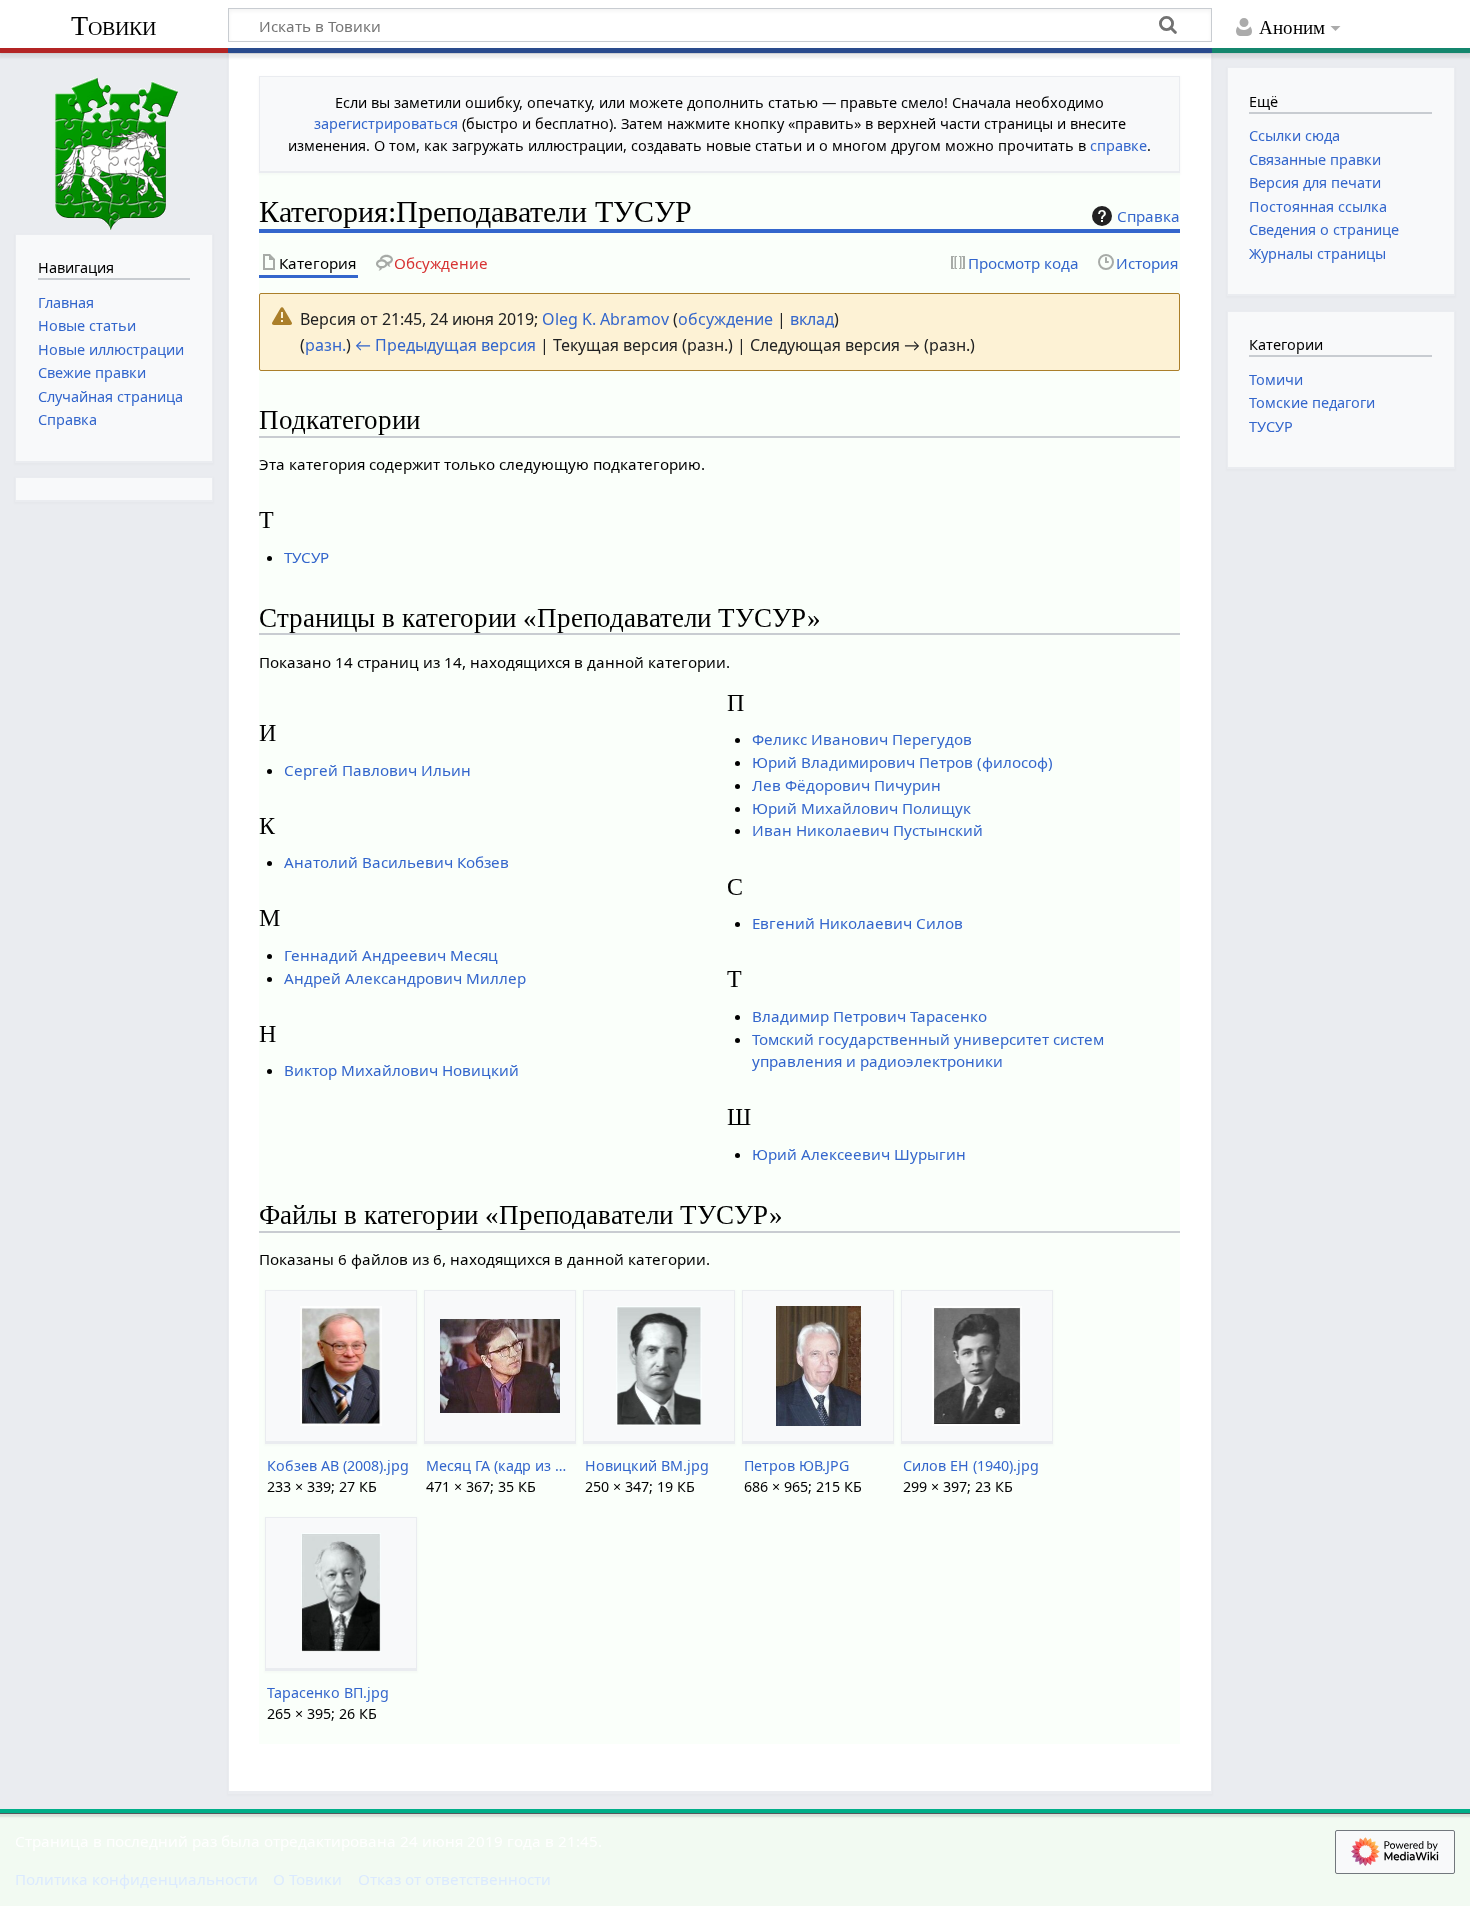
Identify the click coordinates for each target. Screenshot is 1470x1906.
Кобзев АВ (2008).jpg (338, 1465)
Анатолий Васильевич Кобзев (396, 862)
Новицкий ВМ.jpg (647, 1465)
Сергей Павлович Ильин (377, 770)
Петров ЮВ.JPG (796, 1465)
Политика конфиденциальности (136, 1879)
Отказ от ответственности (454, 1879)
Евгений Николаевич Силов (857, 923)
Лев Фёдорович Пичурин (846, 785)
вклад (812, 319)
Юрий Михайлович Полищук (861, 808)
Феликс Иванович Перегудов (862, 739)
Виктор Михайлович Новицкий (401, 1070)
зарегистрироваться (386, 123)
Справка (1148, 216)
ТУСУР (306, 557)
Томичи (1276, 379)
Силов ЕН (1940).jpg (971, 1465)
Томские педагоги (1312, 402)
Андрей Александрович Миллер (405, 978)
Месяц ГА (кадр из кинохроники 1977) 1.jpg (499, 1465)
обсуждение (725, 319)
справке (1118, 145)
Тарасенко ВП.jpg (328, 1692)
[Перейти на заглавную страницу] (114, 141)
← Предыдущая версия (445, 345)
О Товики (307, 1879)
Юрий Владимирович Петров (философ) (902, 762)
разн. (325, 345)
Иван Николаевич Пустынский (867, 830)
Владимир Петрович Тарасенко (869, 1016)
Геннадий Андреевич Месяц (391, 955)
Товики (113, 25)
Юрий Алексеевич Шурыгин (859, 1154)
